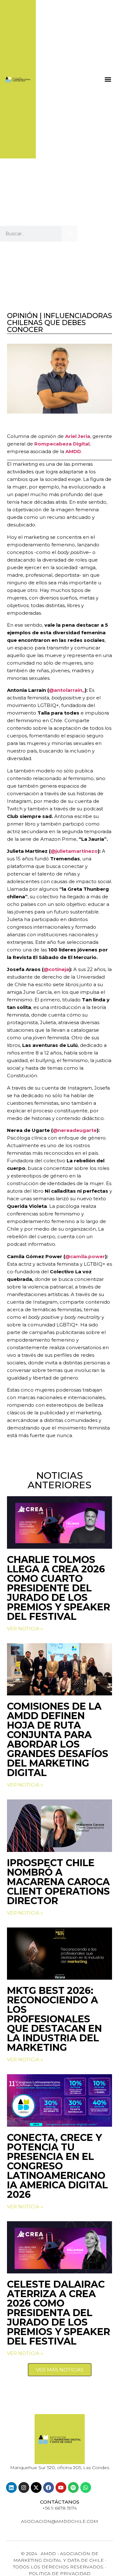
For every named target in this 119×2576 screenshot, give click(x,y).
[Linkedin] (11, 2487)
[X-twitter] (36, 2487)
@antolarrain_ (67, 690)
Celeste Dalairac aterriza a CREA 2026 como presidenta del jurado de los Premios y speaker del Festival (59, 2313)
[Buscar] (69, 234)
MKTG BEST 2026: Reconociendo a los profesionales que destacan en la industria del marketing (54, 2019)
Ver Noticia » (25, 1629)
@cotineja (56, 969)
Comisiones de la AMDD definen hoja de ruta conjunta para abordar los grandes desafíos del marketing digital (58, 1740)
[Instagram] (24, 2487)
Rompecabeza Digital (62, 444)
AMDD (73, 451)
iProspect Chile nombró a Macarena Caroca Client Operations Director (58, 1882)
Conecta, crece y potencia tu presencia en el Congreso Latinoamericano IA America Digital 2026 (57, 2166)
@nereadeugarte (75, 1130)
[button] (108, 79)
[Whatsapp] (86, 2487)
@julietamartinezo (74, 851)
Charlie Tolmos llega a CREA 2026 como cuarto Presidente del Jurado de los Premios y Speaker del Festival (59, 1588)
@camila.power (85, 1256)
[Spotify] (73, 2487)
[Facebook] (49, 2487)
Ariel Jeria (78, 436)
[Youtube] (61, 2487)
